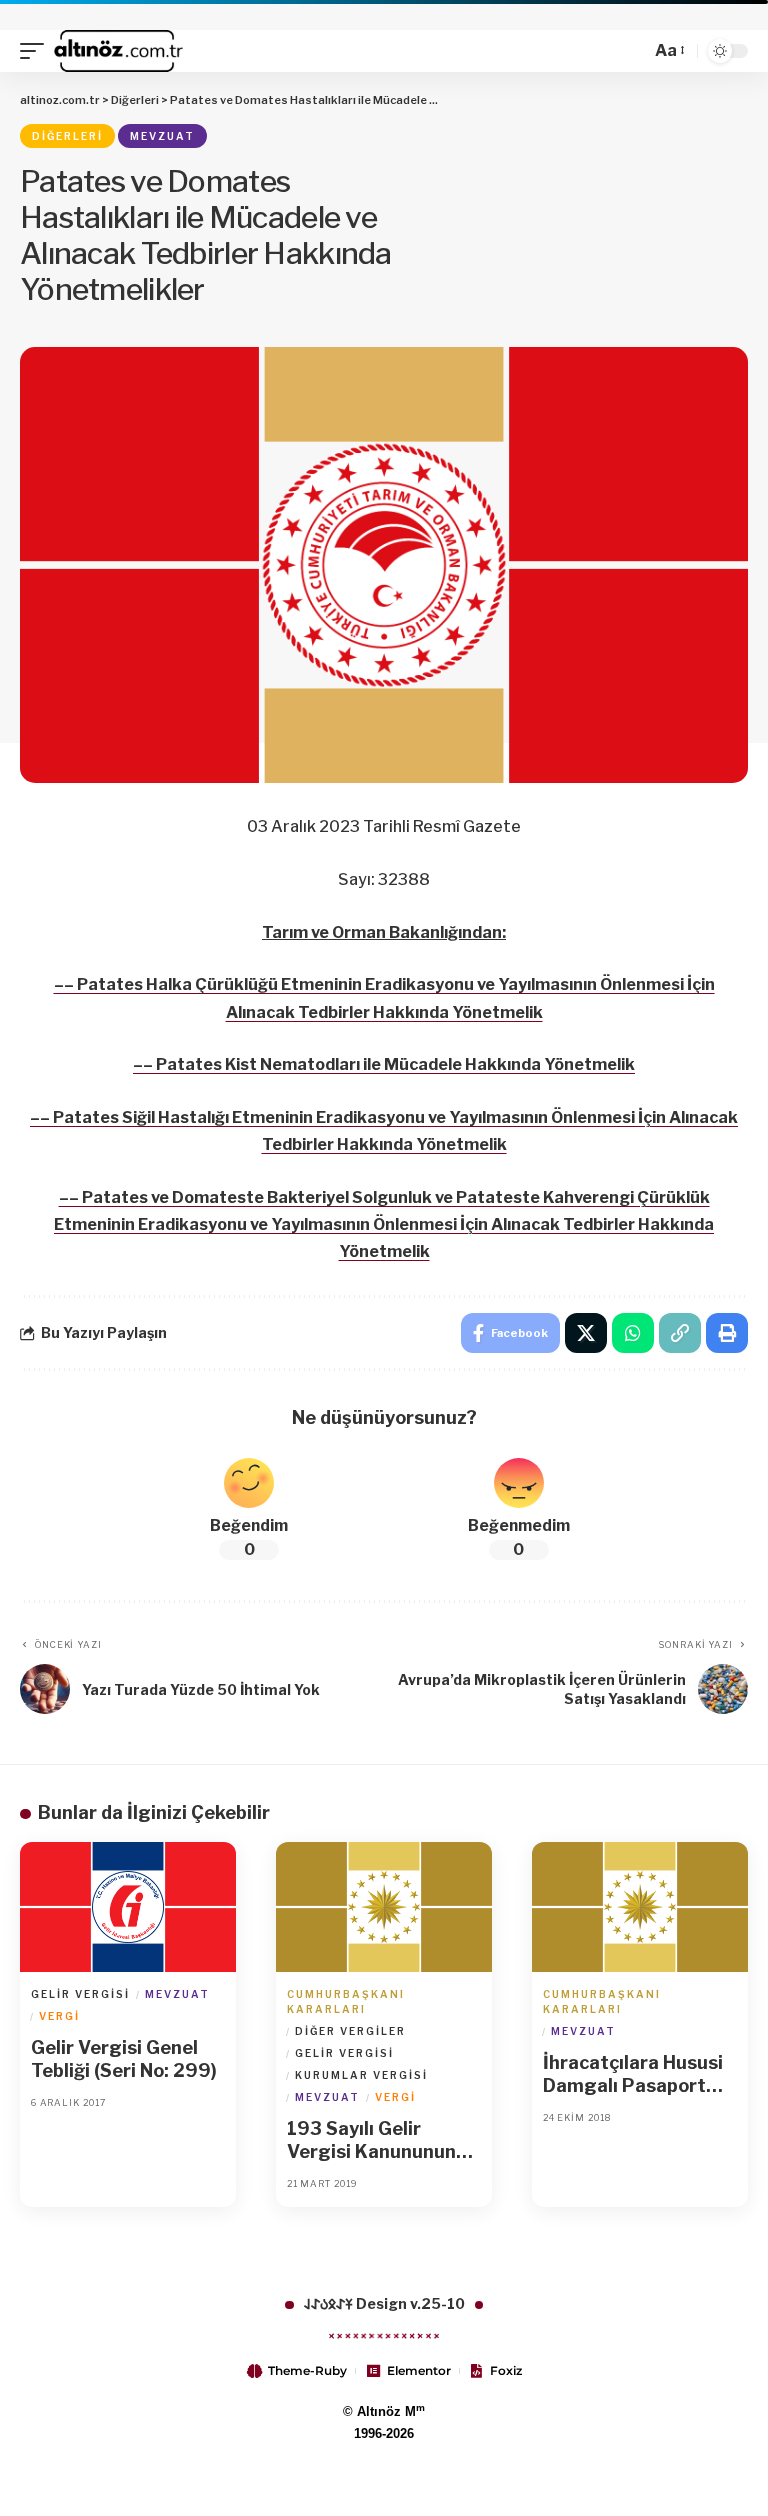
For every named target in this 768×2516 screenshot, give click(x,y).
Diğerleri (67, 136)
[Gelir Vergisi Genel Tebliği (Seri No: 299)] (128, 1907)
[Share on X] (586, 1333)
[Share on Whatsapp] (633, 1333)
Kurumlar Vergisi (361, 2075)
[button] (37, 51)
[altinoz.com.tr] (118, 51)
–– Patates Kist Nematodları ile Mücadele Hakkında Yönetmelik (384, 1064)
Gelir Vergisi (80, 1994)
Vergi (59, 2016)
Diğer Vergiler (350, 2031)
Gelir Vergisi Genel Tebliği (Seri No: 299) (124, 2059)
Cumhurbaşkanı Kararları (346, 2001)
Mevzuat (162, 136)
